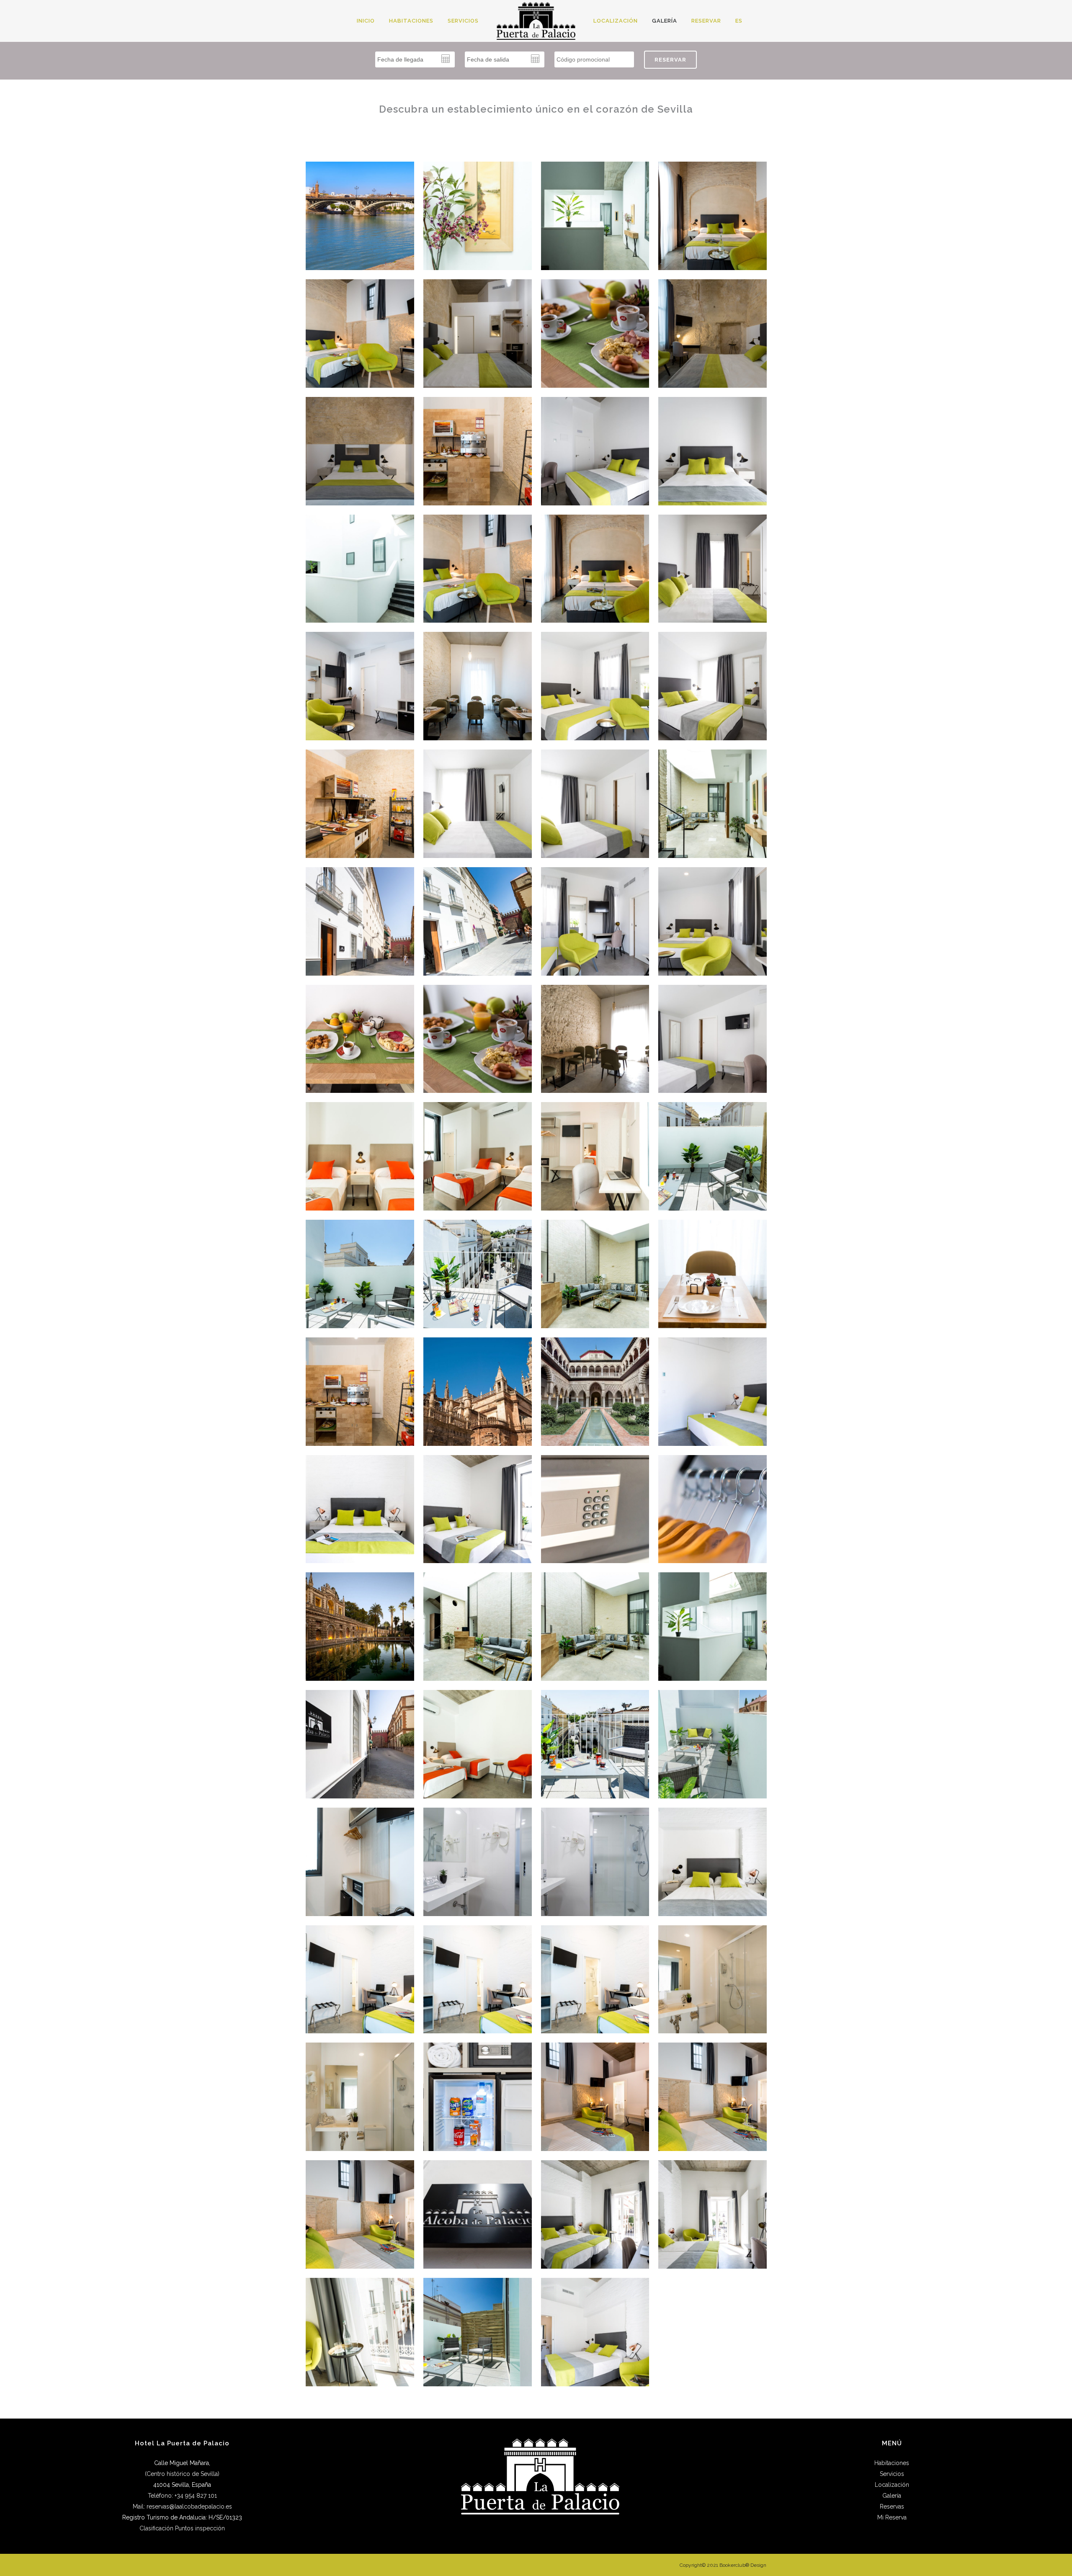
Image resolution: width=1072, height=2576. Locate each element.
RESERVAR (670, 60)
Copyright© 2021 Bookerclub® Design (723, 2565)
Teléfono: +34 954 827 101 (182, 2496)
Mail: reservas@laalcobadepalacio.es (182, 2506)
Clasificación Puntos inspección (182, 2528)
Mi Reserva (892, 2517)
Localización (892, 2485)
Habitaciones (892, 2463)
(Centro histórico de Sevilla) (182, 2474)
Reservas (892, 2506)
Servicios (892, 2474)
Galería (892, 2496)
